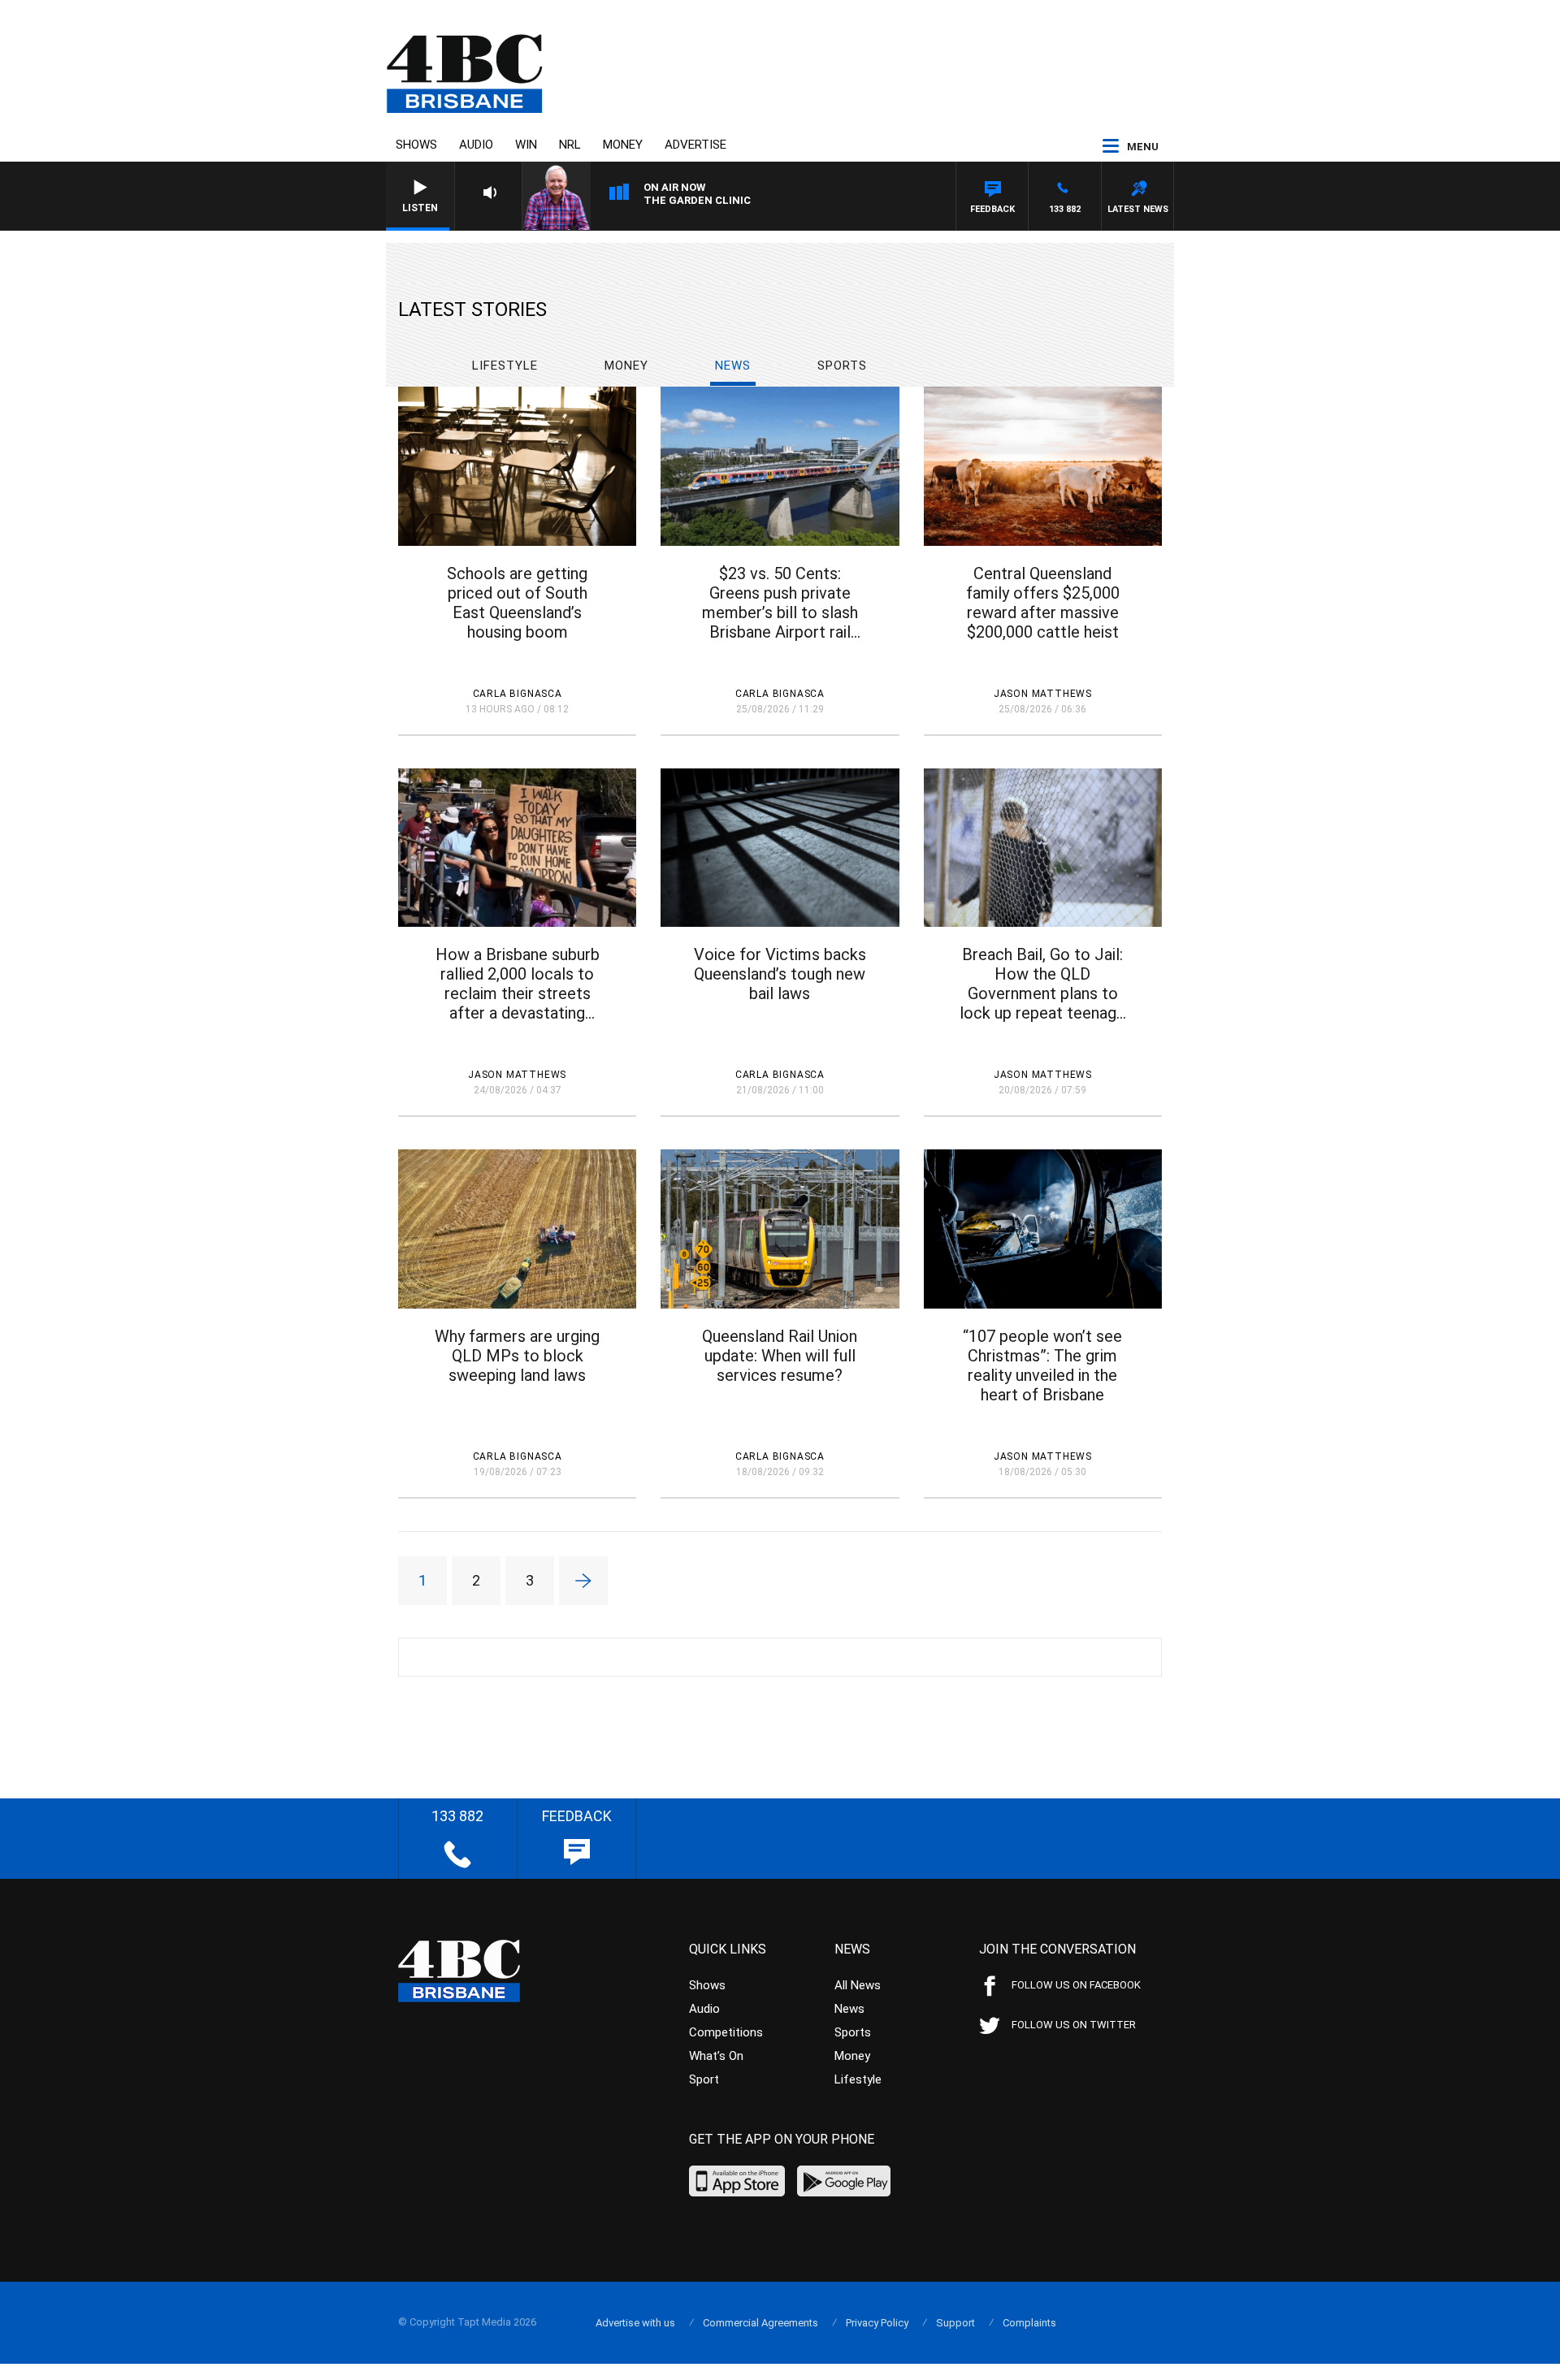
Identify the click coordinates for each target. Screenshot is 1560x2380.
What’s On (716, 2056)
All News (858, 1985)
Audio (476, 145)
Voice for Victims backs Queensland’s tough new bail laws (780, 974)
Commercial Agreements (760, 2323)
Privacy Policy (877, 2323)
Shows (416, 145)
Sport (704, 2079)
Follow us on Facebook (1076, 1985)
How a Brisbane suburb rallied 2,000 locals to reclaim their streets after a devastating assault (518, 984)
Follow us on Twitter (1074, 2025)
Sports (842, 366)
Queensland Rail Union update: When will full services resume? (780, 1356)
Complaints (1029, 2323)
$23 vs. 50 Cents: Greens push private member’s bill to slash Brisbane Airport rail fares (780, 603)
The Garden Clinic (697, 200)
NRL (570, 145)
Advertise (695, 145)
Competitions (726, 2032)
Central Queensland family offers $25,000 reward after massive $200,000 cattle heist (1043, 603)
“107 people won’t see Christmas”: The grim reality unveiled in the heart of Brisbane (1042, 1365)
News (733, 366)
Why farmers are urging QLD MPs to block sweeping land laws (517, 1356)
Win (526, 145)
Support (955, 2323)
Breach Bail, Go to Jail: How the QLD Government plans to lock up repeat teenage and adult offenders (1042, 984)
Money (623, 145)
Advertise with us (635, 2323)
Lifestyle (505, 366)
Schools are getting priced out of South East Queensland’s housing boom (517, 603)
